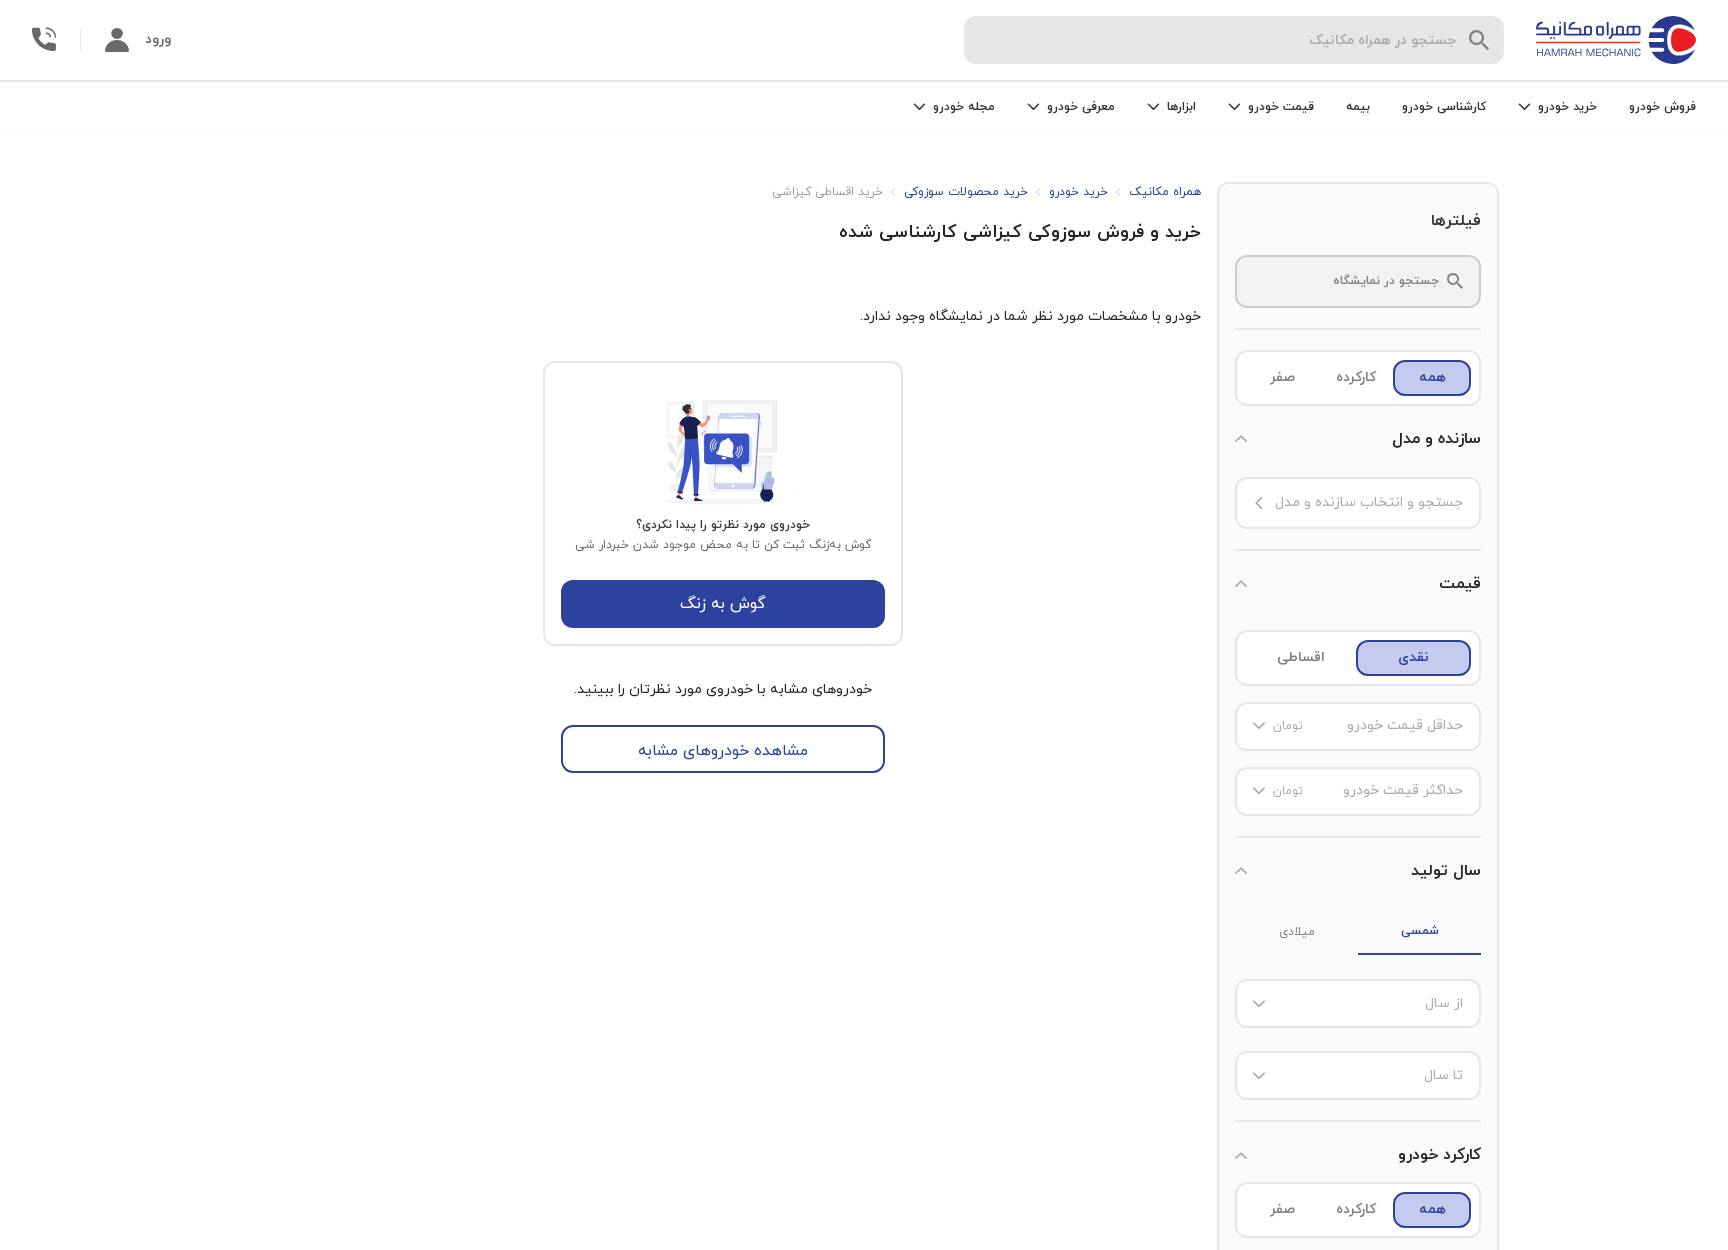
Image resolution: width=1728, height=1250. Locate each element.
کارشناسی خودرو (1444, 107)
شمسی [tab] (1420, 931)
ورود (158, 39)
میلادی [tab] (1297, 932)
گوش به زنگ (723, 604)
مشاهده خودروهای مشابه (723, 751)
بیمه (1358, 107)
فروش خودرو (1662, 107)
